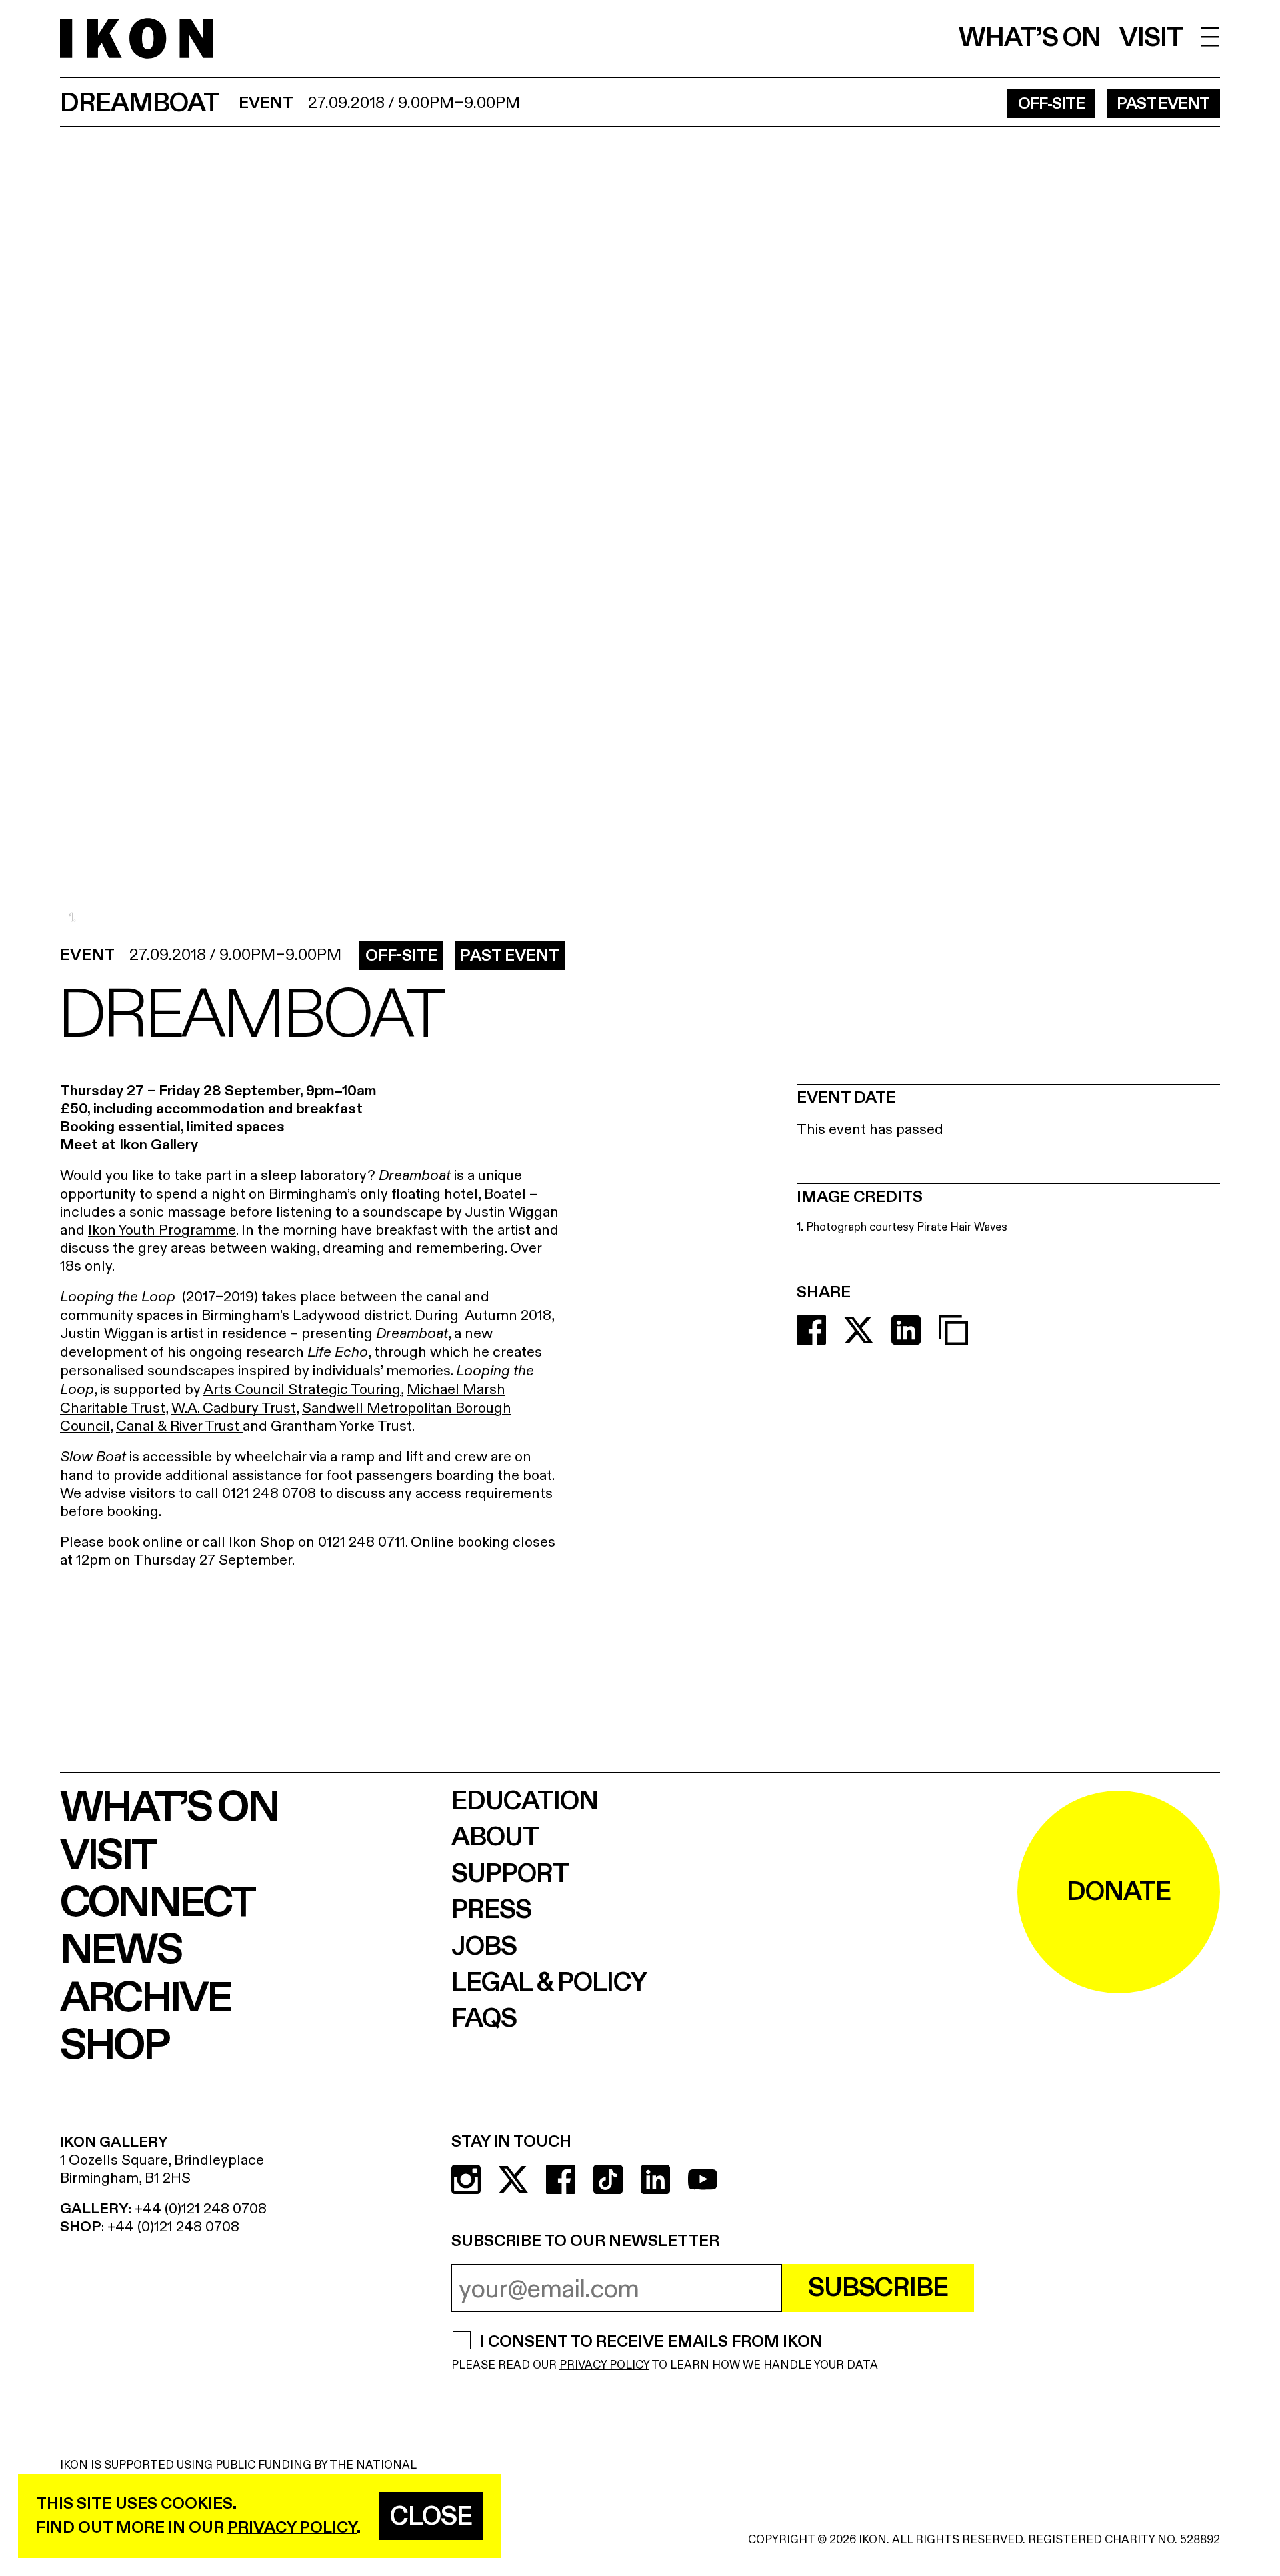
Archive (145, 1998)
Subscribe (878, 2288)
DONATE (1119, 1892)
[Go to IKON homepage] (136, 38)
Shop (114, 2046)
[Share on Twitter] (859, 1330)
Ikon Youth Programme (162, 1230)
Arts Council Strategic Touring (302, 1389)
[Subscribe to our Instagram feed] (466, 2179)
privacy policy (292, 2528)
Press (491, 1910)
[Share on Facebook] (811, 1330)
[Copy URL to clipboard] (953, 1330)
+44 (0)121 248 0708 (201, 2209)
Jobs (484, 1947)
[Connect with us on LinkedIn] (655, 2179)
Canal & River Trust (179, 1426)
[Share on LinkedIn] (906, 1330)
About (495, 1837)
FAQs (484, 2019)
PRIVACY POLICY (604, 2365)
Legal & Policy (549, 1983)
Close (431, 2517)
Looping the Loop (118, 1297)
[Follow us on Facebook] (561, 2179)
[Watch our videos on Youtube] (703, 2179)
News (121, 1950)
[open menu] (1210, 37)
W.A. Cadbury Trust (234, 1408)
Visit (1151, 38)
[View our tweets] (513, 2179)
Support (510, 1874)
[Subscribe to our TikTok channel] (608, 2179)
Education (525, 1801)
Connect (157, 1903)
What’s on (1030, 38)
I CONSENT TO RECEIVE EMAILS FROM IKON (651, 2343)
